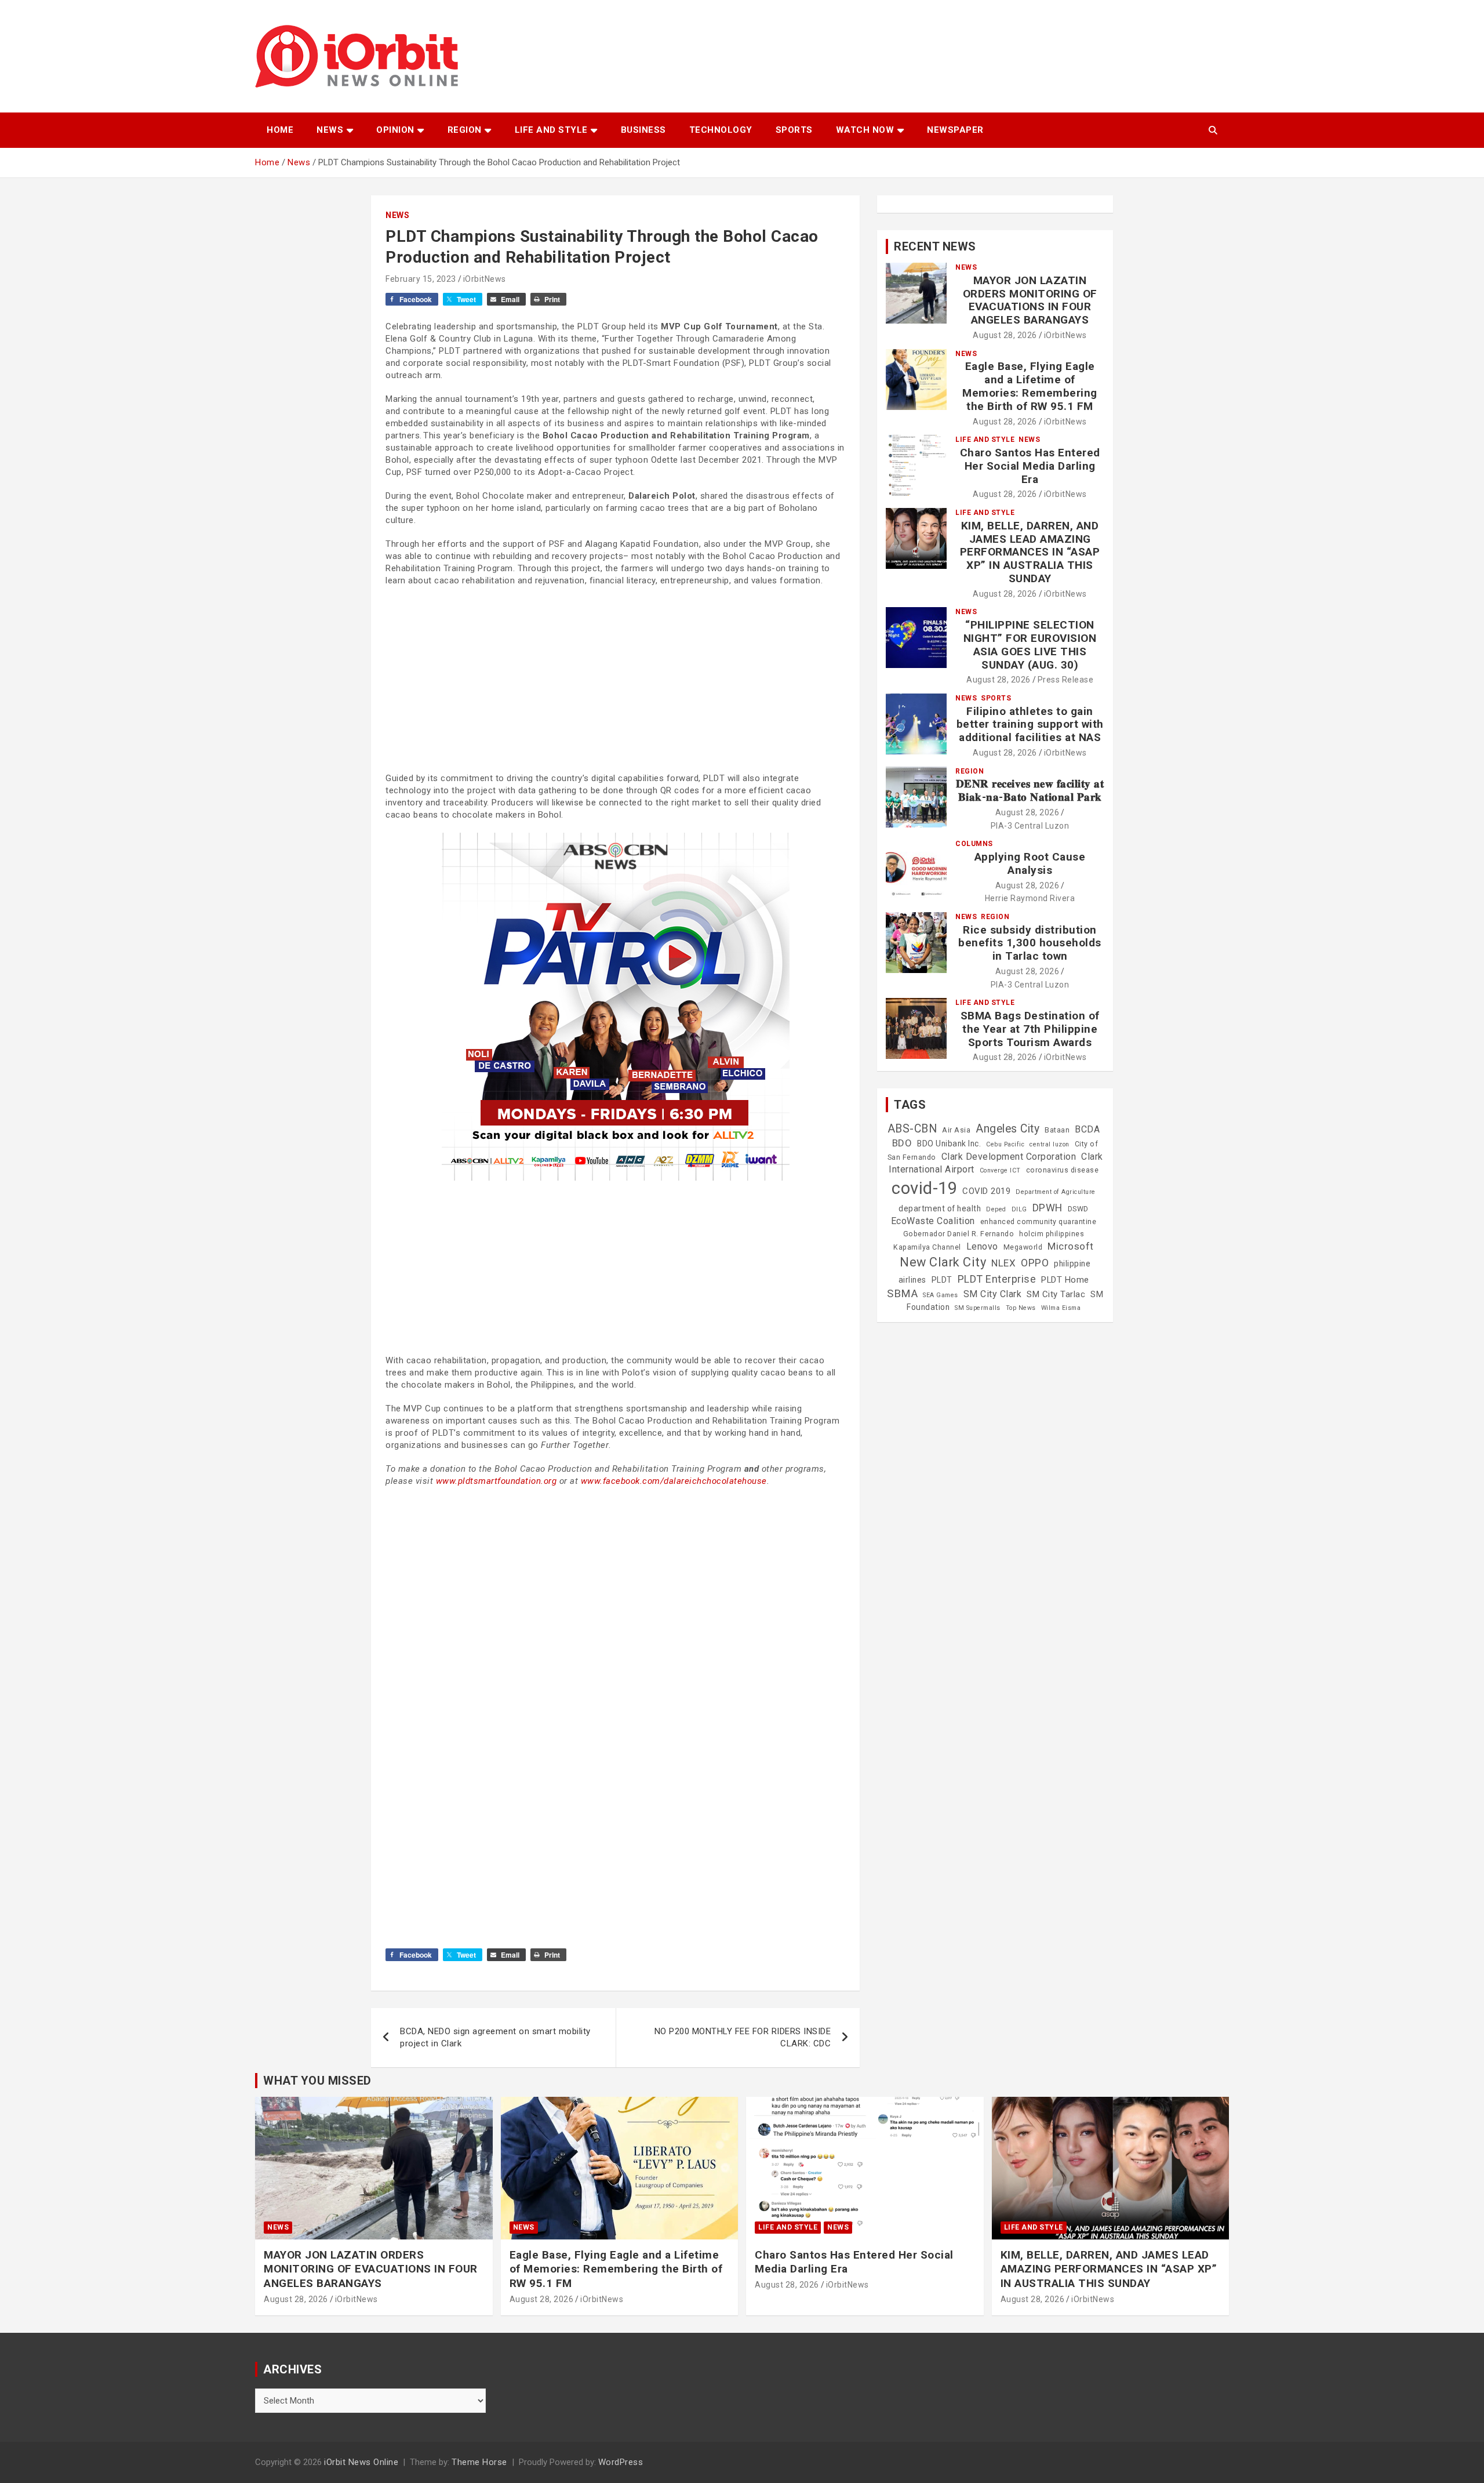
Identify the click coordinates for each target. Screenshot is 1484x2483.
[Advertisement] (615, 680)
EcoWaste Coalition (933, 1221)
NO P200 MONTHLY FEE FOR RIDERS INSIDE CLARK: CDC (743, 2037)
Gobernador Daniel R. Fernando (959, 1234)
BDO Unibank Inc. (949, 1144)
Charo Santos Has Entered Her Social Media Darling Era (1030, 466)
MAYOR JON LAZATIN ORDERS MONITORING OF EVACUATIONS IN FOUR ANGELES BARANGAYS (1030, 300)
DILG (1019, 1209)
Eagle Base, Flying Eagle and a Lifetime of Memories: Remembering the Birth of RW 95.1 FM (1030, 386)
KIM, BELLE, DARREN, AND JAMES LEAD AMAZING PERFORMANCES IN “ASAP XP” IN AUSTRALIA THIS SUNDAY (1030, 552)
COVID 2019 (986, 1191)
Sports (794, 130)
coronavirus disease (1063, 1170)
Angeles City (1007, 1129)
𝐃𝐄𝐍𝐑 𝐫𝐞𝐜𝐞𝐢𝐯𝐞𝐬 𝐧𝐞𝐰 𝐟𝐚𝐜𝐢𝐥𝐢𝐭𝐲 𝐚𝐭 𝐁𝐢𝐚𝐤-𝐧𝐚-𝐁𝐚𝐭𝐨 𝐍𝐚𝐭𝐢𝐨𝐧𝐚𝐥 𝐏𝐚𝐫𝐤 (1030, 790)
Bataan (1057, 1130)
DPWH (1047, 1208)
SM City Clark (993, 1294)
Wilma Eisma (1061, 1308)
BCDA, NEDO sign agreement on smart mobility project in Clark (495, 2037)
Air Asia (956, 1130)
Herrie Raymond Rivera (1030, 898)
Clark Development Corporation (1009, 1157)
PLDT (942, 1280)
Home (280, 130)
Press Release (1066, 680)
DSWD (1078, 1209)
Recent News (935, 246)
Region (465, 130)
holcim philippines (1052, 1234)
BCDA (1087, 1129)
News (330, 130)
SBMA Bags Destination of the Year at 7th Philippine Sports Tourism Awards (1030, 1029)
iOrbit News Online (361, 2462)
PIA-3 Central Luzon (1030, 826)
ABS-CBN (912, 1129)
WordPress (621, 2462)
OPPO (1035, 1263)
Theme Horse (479, 2462)
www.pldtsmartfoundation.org (497, 1481)
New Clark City (943, 1262)
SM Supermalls (978, 1308)
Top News (1021, 1308)
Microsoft (1071, 1246)
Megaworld (1023, 1247)
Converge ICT (1000, 1170)
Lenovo (982, 1246)
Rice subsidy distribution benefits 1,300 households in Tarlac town (1030, 943)
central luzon (1050, 1144)
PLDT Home (1065, 1280)
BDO (902, 1143)
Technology (721, 130)
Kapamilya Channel (927, 1247)
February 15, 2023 (421, 279)
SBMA (902, 1294)
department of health (940, 1208)
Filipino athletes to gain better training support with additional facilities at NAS (1030, 725)
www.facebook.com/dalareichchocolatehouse (674, 1481)
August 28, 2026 (1005, 335)
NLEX (1003, 1263)
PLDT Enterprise (997, 1279)
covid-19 (924, 1188)
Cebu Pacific (1005, 1144)
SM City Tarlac (1056, 1294)
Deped (996, 1209)
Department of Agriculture (1056, 1192)
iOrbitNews (485, 279)
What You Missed (317, 2081)
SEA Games (941, 1295)
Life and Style (551, 130)
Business (643, 130)
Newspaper (955, 130)
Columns (974, 844)
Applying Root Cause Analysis (1030, 863)
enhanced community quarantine (1039, 1222)
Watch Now (865, 130)
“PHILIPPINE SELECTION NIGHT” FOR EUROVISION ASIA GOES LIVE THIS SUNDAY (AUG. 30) (1030, 645)
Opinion (395, 130)
